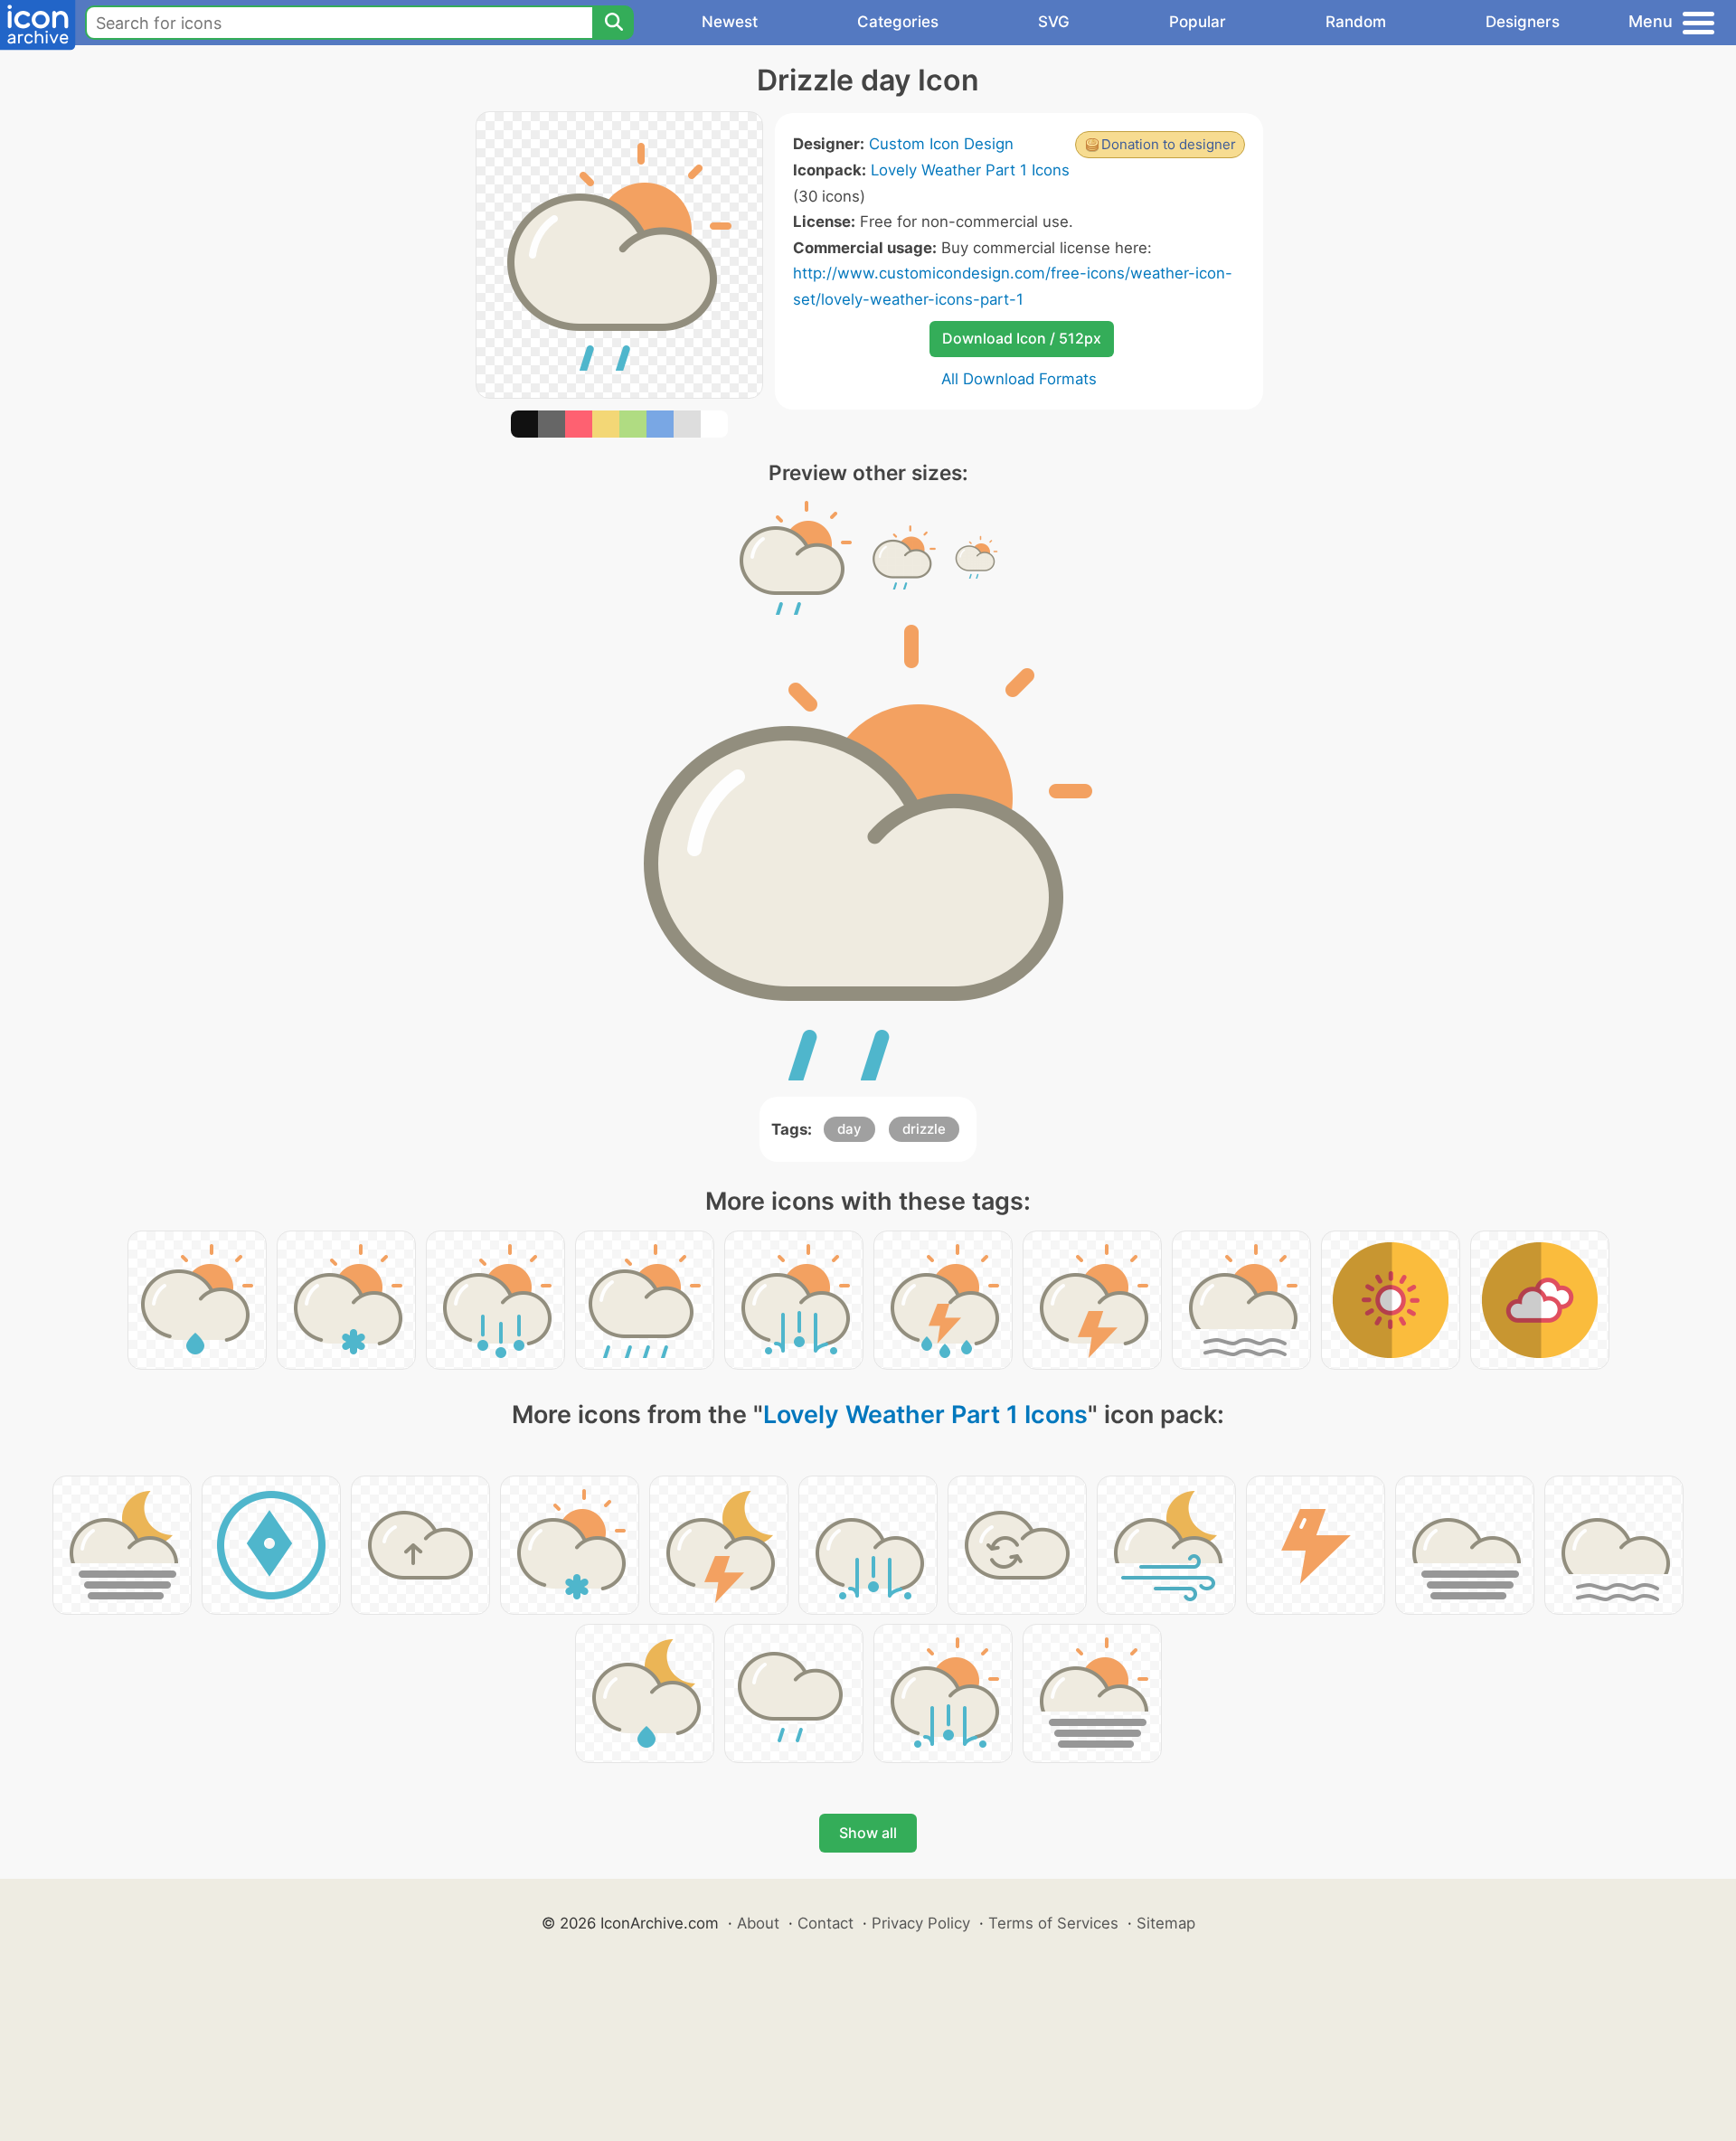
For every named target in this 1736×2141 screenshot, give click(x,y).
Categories (898, 22)
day (849, 1129)
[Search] (613, 23)
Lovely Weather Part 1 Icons (970, 170)
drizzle (924, 1129)
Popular (1198, 22)
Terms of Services (1053, 1923)
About (758, 1923)
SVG (1054, 22)
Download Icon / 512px (1022, 338)
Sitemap (1166, 1923)
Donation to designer (1169, 144)
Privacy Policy (921, 1923)
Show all (868, 1833)
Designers (1523, 22)
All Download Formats (1019, 379)
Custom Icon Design (941, 144)
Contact (826, 1923)
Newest (730, 22)
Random (1356, 22)
